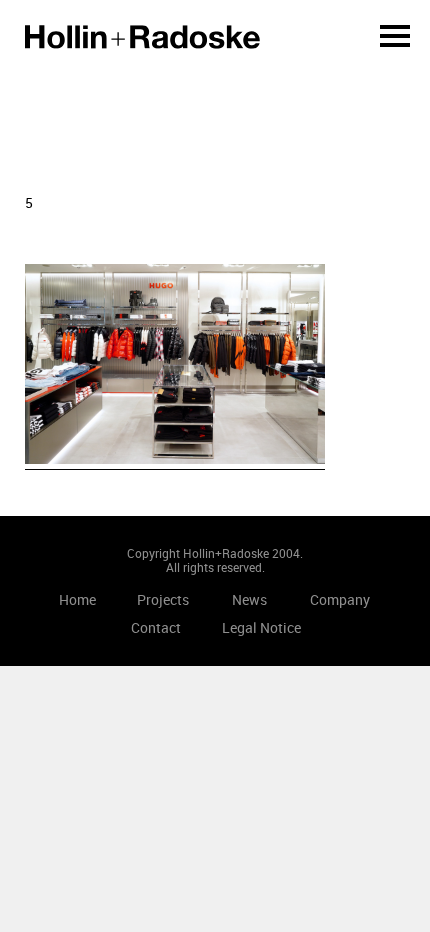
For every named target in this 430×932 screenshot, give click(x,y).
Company (340, 599)
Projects (163, 599)
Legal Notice (261, 627)
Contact (156, 627)
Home (142, 37)
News (249, 599)
